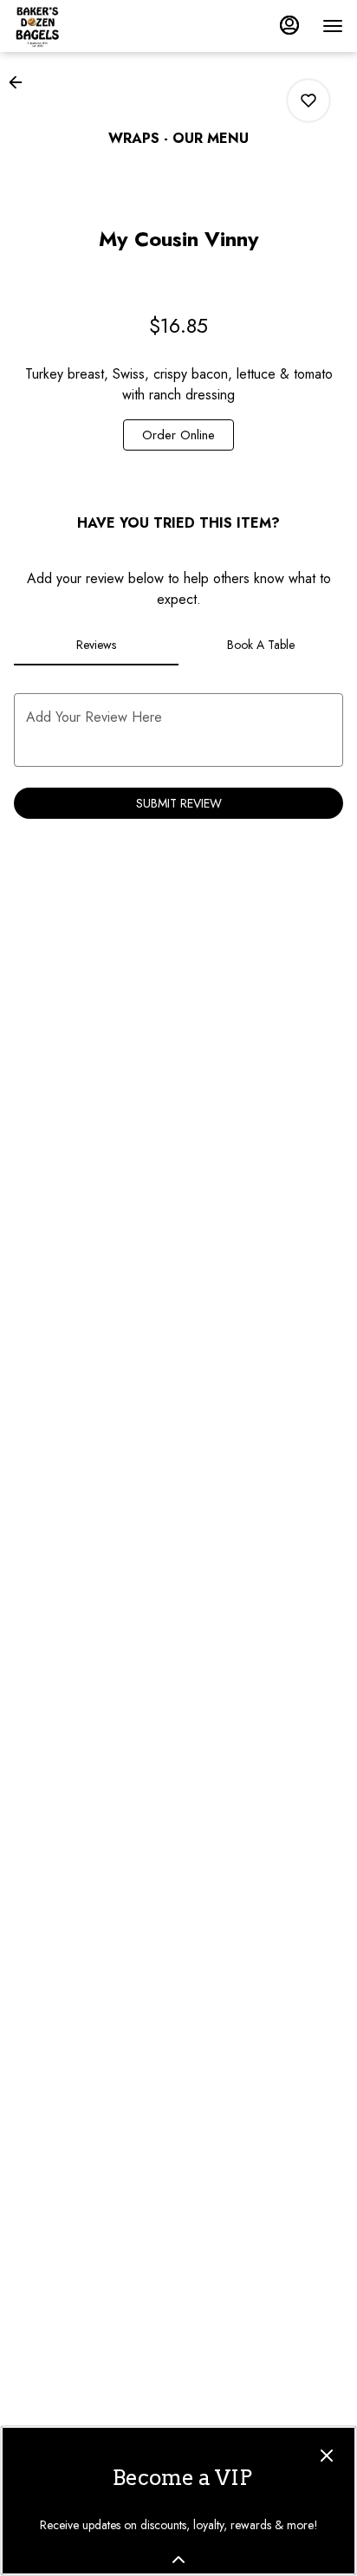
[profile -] (289, 25)
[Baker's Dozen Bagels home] (92, 26)
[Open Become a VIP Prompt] (178, 2560)
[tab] (96, 645)
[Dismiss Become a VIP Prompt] (327, 2456)
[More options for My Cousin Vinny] (308, 101)
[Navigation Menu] (333, 26)
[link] (178, 435)
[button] (21, 82)
